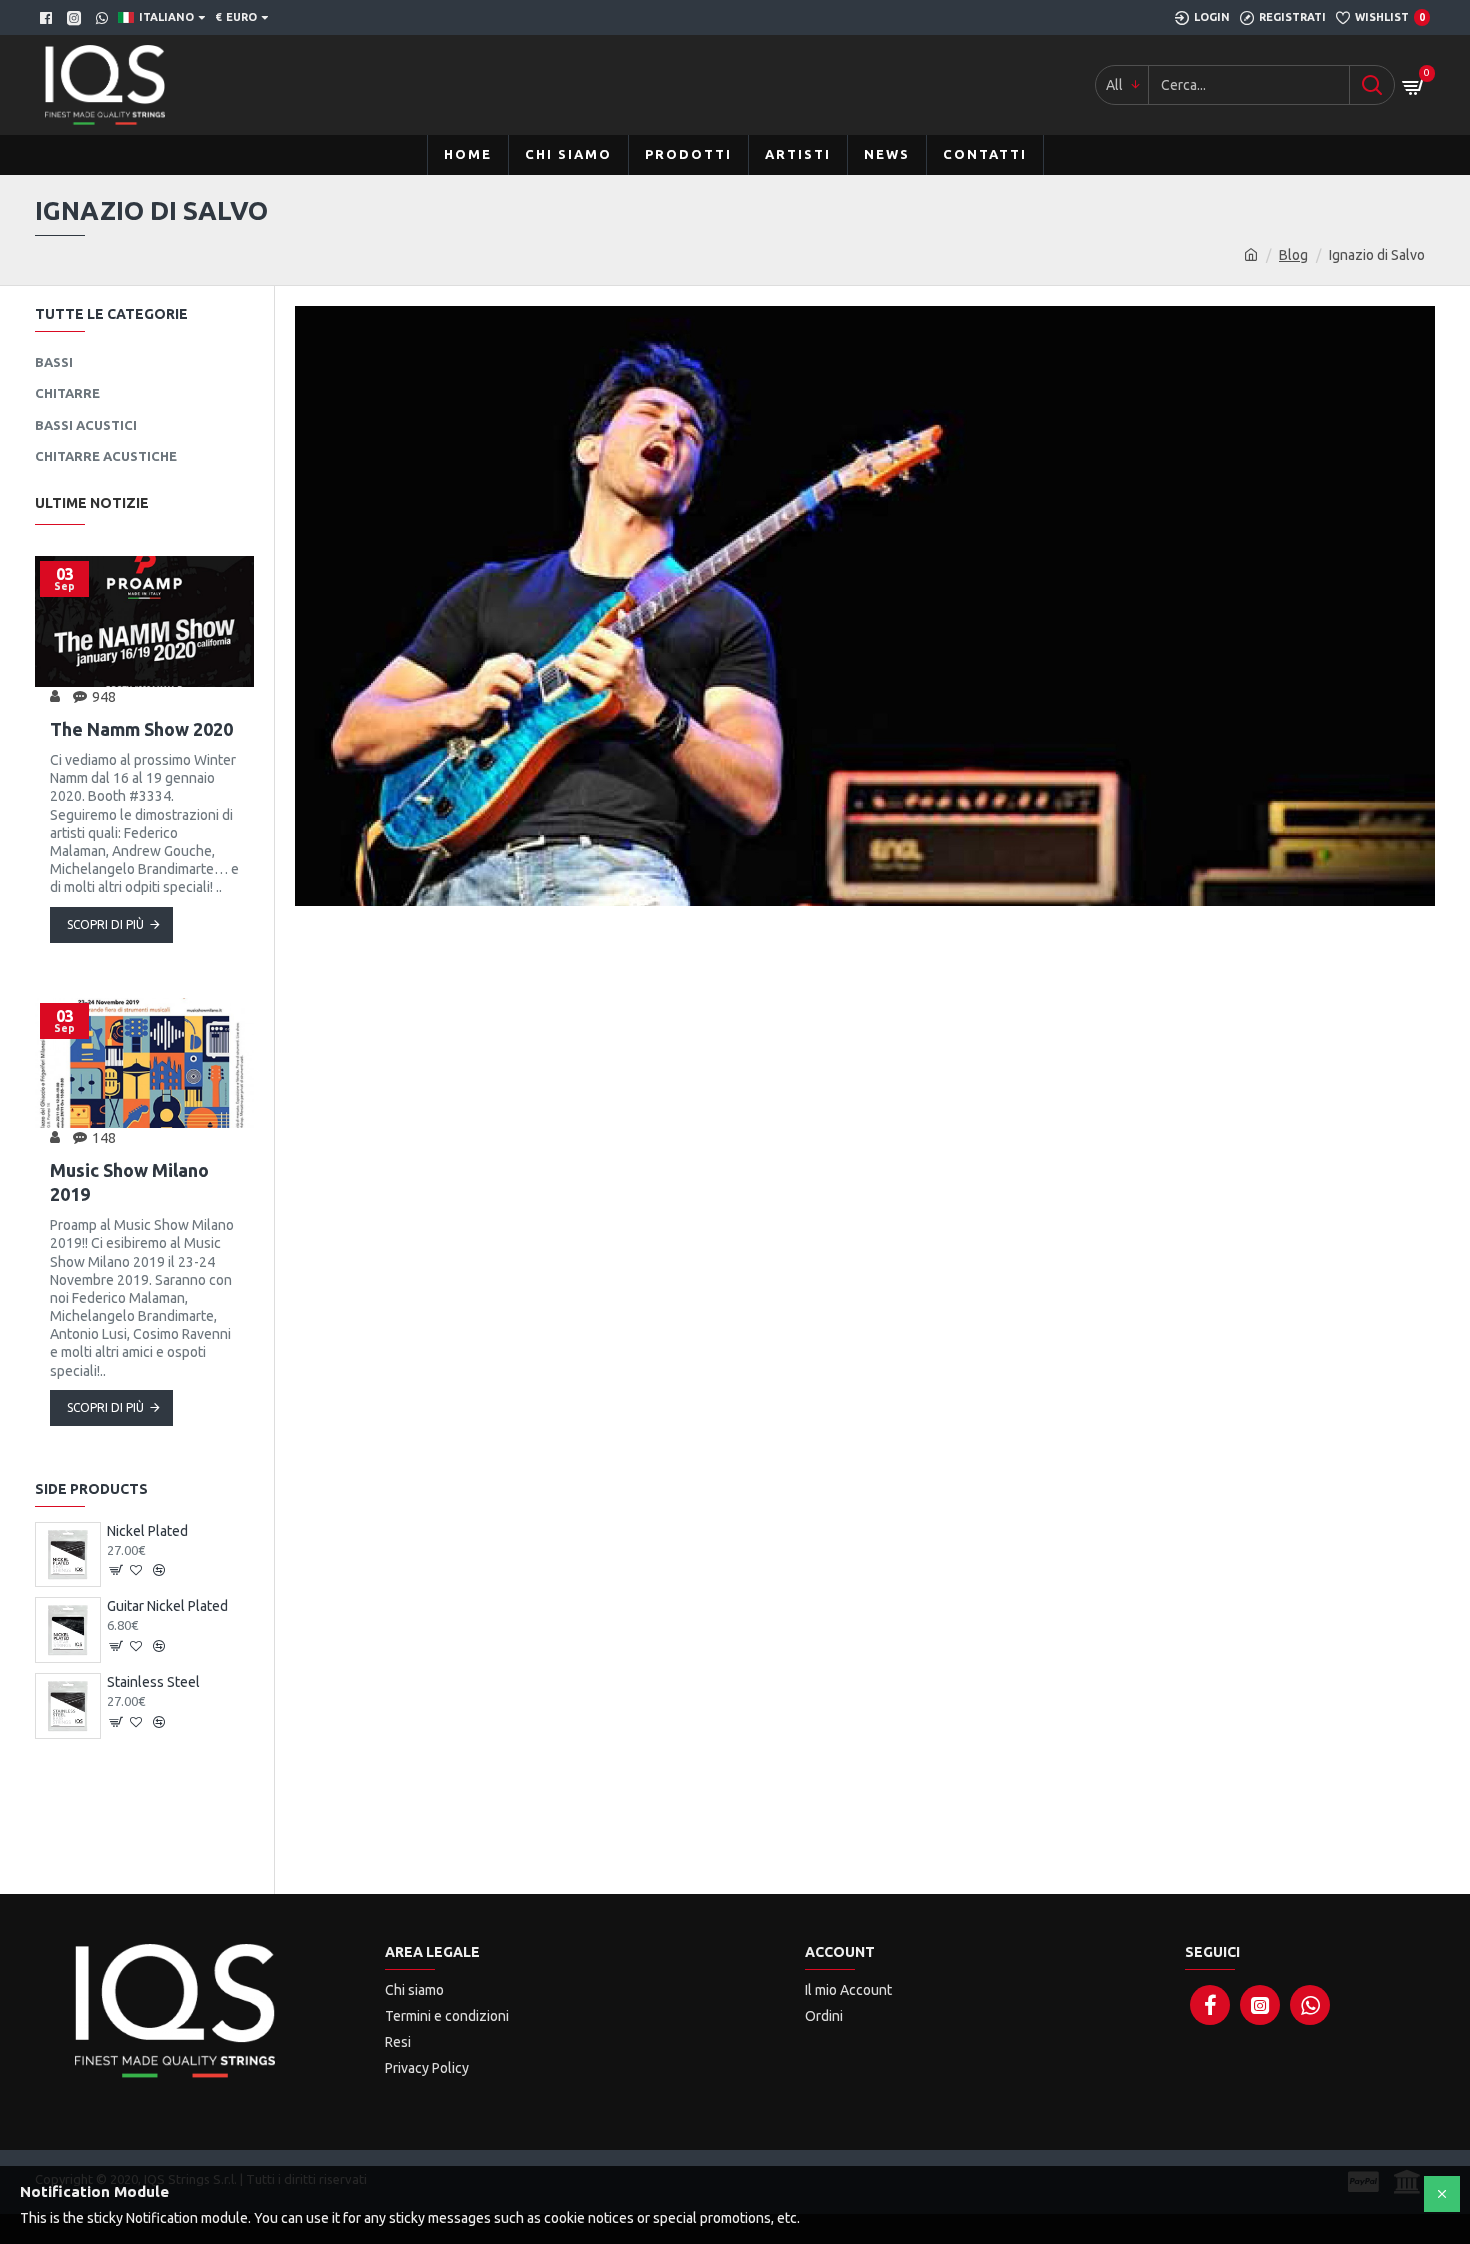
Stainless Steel (153, 1682)
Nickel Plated (147, 1531)
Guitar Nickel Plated (167, 1606)
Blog (1293, 255)
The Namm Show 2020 (141, 729)
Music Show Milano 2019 (129, 1181)
